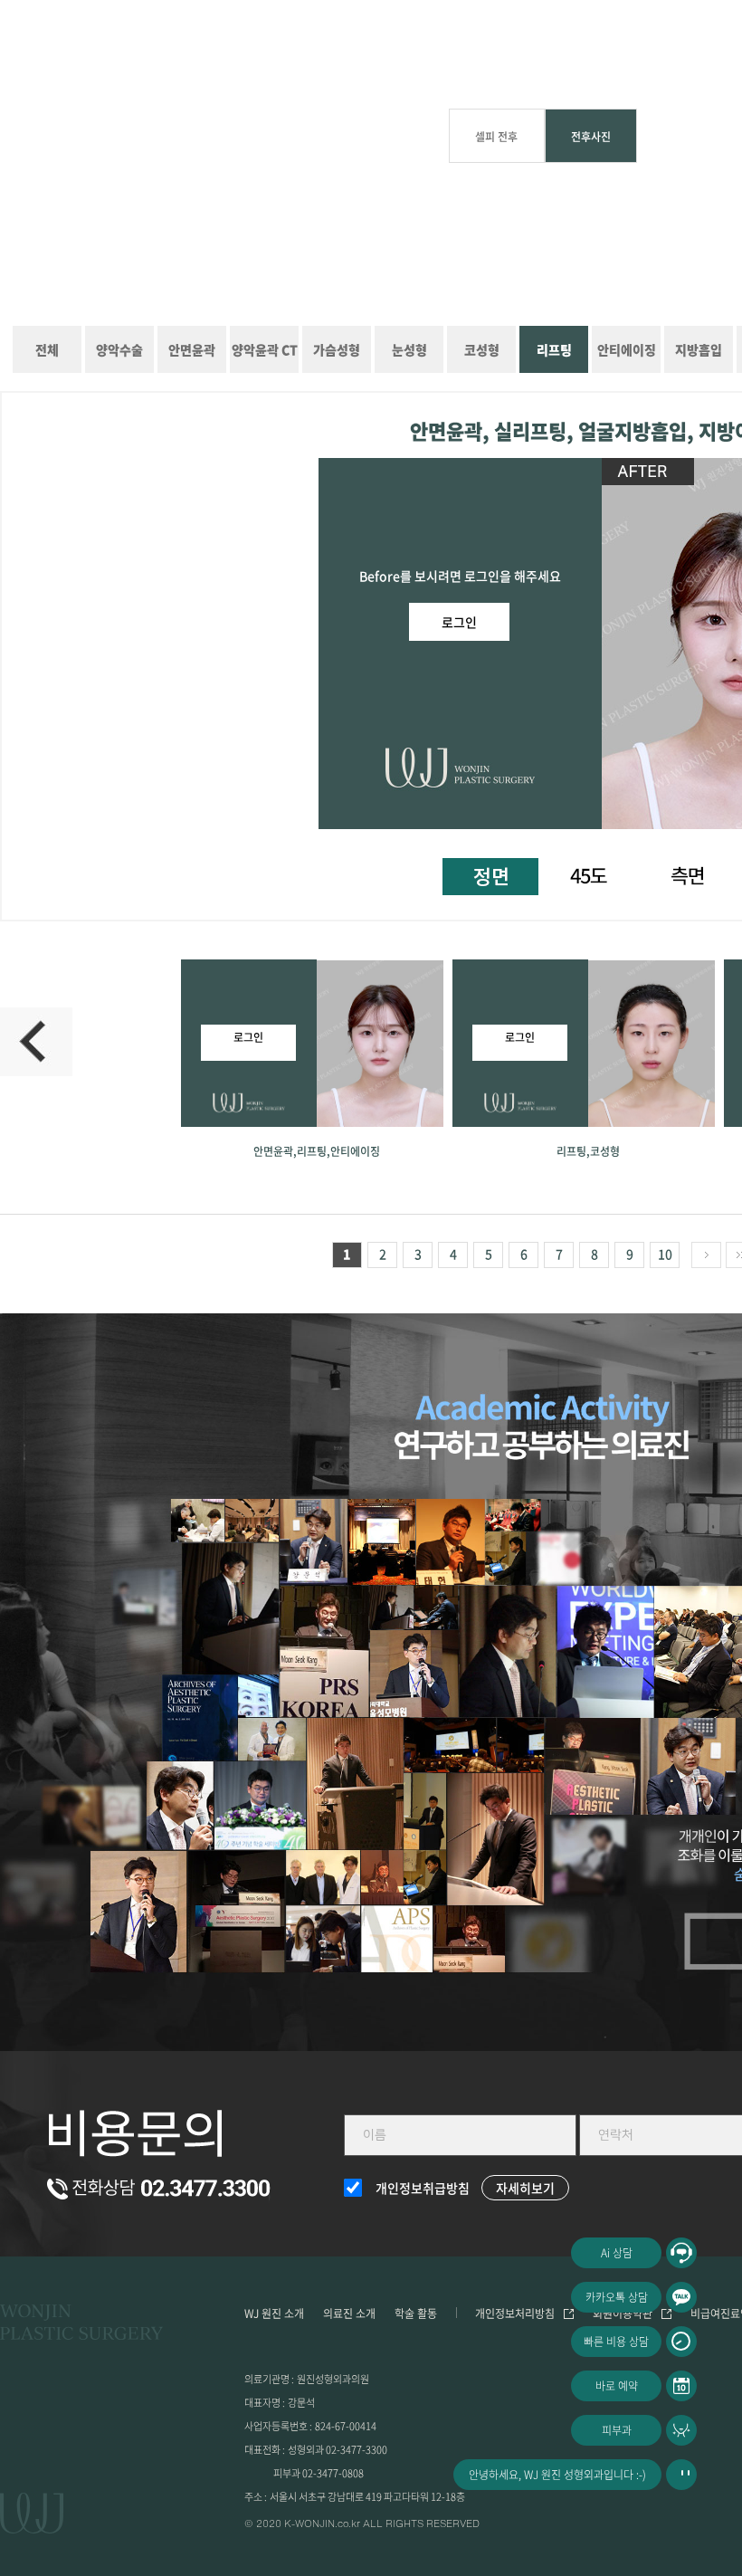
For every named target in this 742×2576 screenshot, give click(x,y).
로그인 (459, 622)
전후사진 (591, 137)
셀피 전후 (496, 137)
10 (665, 1254)
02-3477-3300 (357, 2450)
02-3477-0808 (333, 2473)
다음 (706, 1255)
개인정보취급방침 (423, 2188)
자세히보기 (525, 2188)
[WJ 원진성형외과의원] (81, 2325)
